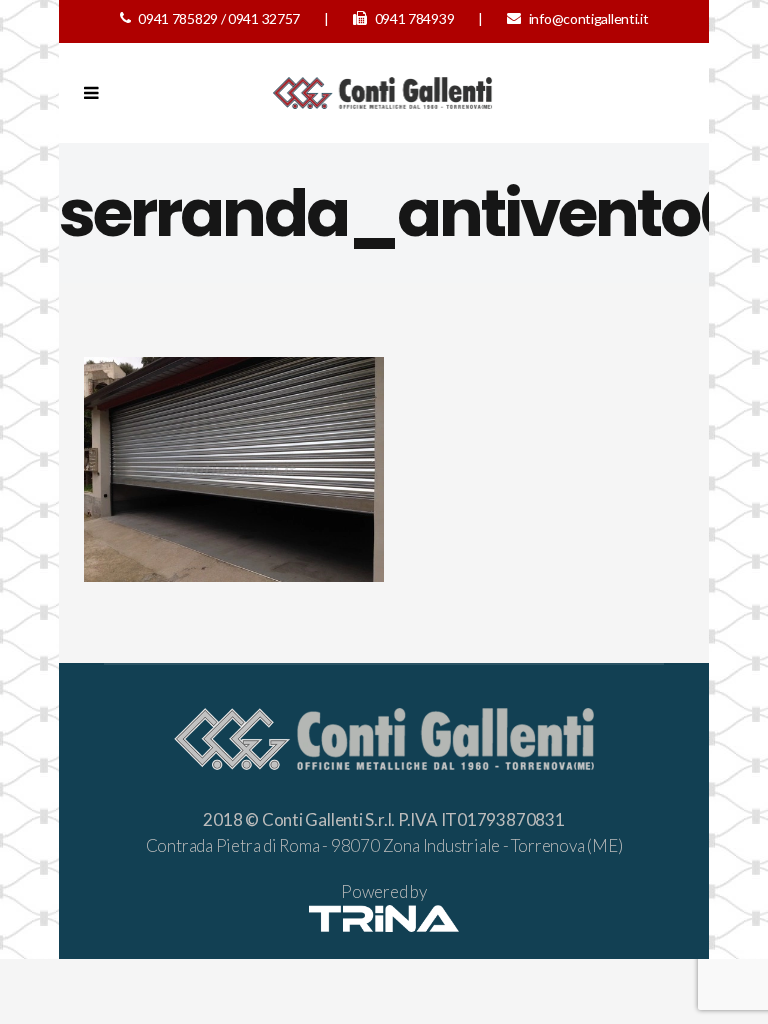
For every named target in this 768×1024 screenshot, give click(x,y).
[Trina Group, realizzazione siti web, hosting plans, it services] (384, 925)
